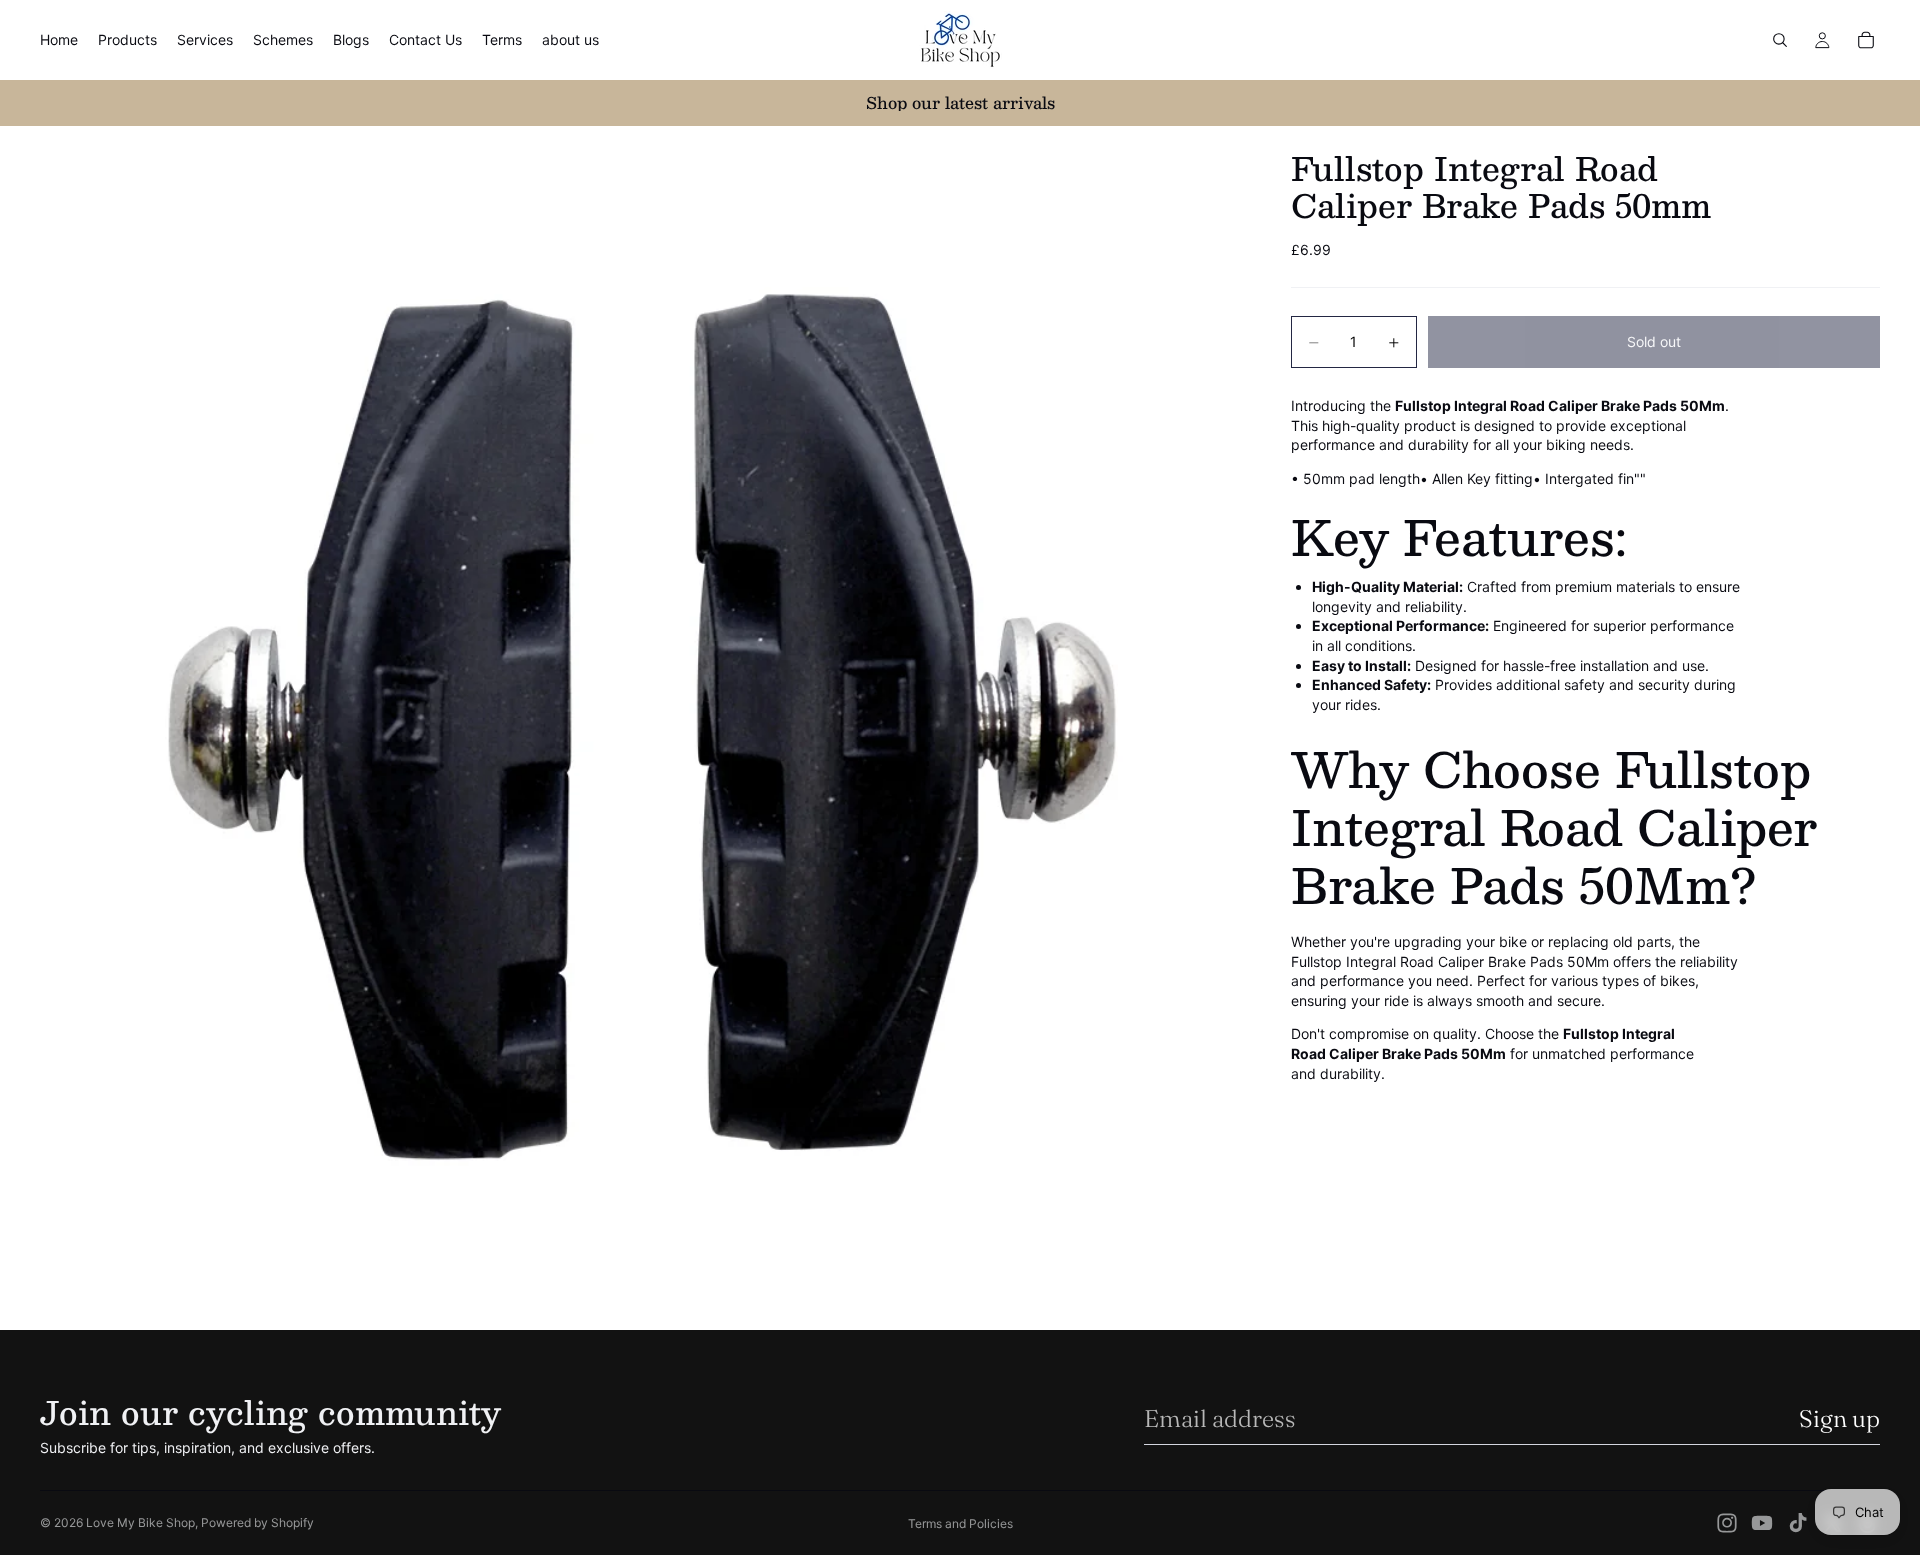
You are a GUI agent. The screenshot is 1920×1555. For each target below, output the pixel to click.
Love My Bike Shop (140, 1522)
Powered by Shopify (257, 1522)
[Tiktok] (1798, 1523)
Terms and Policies (960, 1523)
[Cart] (1866, 40)
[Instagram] (1727, 1523)
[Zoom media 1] (641, 727)
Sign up (1839, 1418)
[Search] (1780, 40)
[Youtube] (1762, 1523)
